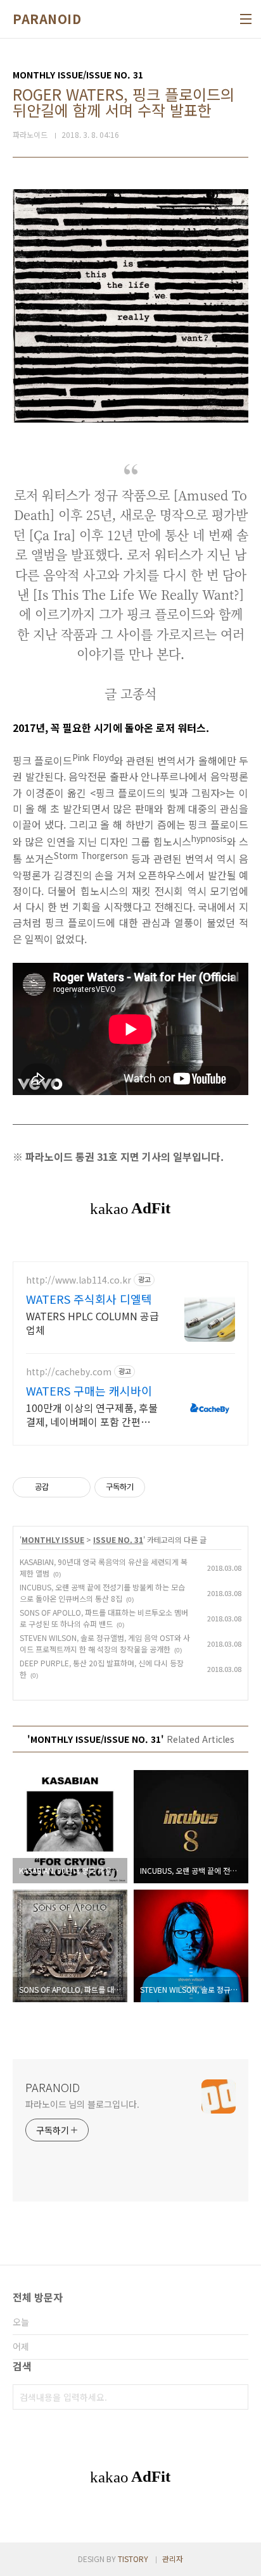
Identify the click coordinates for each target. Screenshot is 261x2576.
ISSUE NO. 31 (118, 1539)
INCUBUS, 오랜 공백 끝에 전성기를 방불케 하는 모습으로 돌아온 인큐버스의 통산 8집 (102, 1593)
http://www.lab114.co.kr (79, 1280)
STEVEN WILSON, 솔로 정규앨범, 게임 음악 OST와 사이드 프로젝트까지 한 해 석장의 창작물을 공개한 (105, 1643)
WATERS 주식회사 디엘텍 (89, 1299)
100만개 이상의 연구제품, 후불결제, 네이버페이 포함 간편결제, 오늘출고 (92, 1414)
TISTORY (133, 2559)
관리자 (173, 2559)
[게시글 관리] (76, 1487)
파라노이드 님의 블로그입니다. (82, 2104)
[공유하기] (60, 1487)
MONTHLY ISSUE (53, 1539)
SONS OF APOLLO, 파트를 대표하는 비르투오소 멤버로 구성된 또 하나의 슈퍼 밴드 (104, 1618)
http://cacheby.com (69, 1372)
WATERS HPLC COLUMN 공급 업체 (92, 1322)
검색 (236, 2397)
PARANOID (47, 19)
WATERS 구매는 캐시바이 (89, 1390)
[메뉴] (246, 19)
